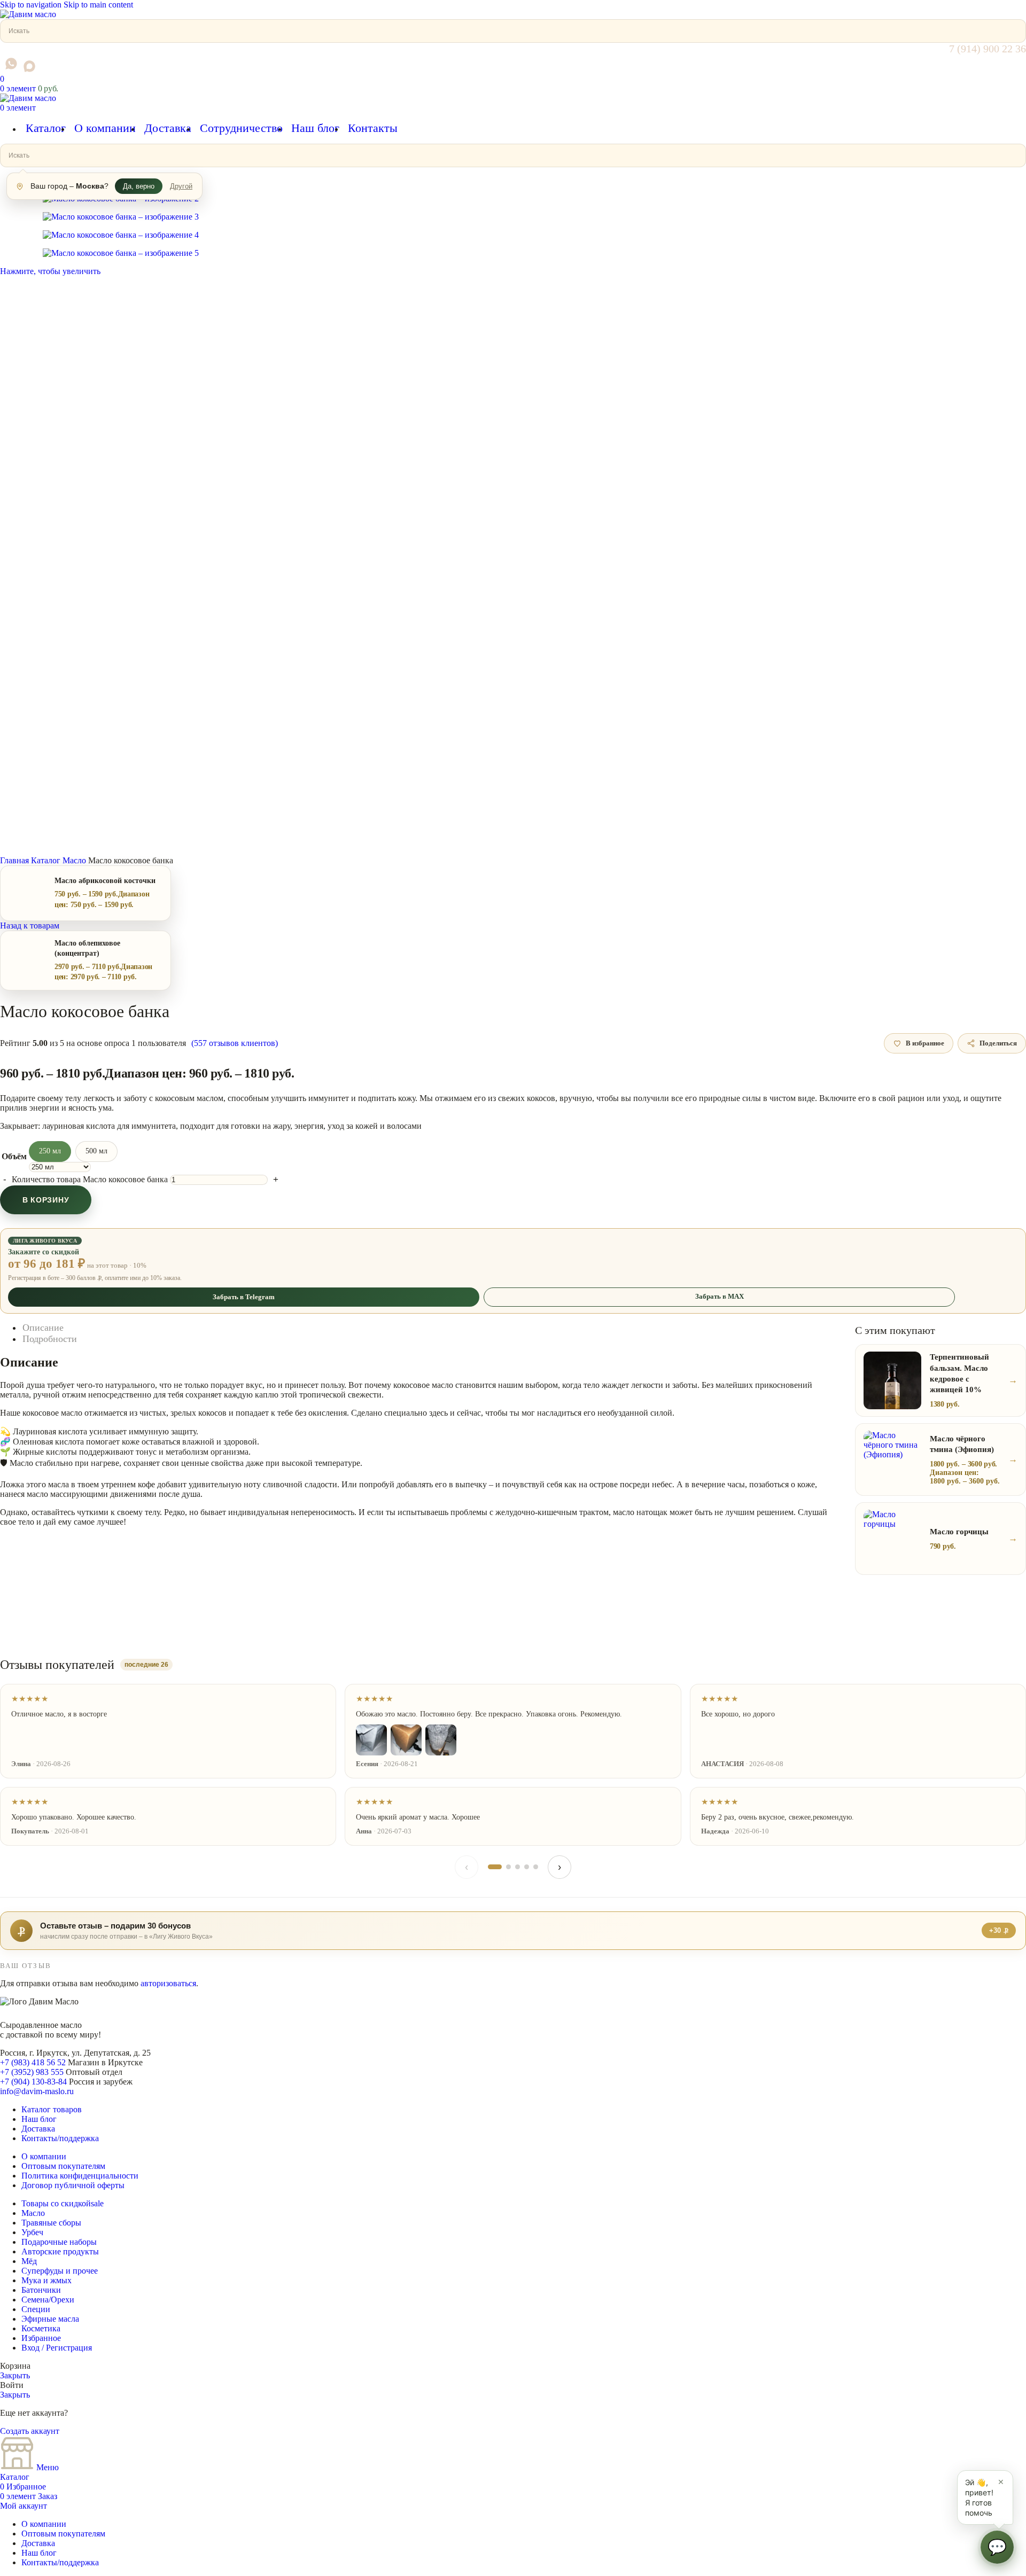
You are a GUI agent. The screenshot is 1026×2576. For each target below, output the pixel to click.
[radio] (50, 1152)
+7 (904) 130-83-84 (33, 2082)
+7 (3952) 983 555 (32, 2072)
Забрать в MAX (720, 1296)
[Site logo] (28, 14)
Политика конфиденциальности (80, 2176)
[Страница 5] (536, 1867)
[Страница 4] (527, 1867)
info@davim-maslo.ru (37, 2091)
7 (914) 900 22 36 (988, 49)
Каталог (47, 860)
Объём (14, 1156)
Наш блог (39, 2119)
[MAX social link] (29, 66)
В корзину (46, 1200)
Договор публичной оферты (73, 2185)
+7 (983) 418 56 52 (33, 2062)
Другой (181, 186)
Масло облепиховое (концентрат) (87, 948)
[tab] (43, 1328)
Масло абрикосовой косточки (105, 881)
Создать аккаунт (30, 2431)
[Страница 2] (508, 1867)
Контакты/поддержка (60, 2138)
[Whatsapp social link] (11, 64)
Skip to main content (98, 5)
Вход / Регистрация (57, 2348)
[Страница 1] (495, 1867)
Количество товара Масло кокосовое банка (90, 1179)
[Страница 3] (518, 1867)
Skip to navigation (32, 5)
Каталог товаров (52, 2109)
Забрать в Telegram (244, 1297)
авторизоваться (168, 1983)
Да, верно (139, 186)
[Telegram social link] (2, 69)
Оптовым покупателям (63, 2166)
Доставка (38, 2129)
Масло (75, 860)
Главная (15, 860)
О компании (44, 2156)
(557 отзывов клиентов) (235, 1043)
